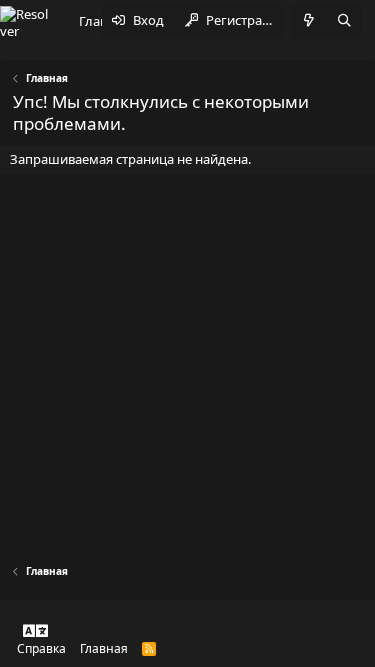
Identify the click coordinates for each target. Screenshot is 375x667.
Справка (41, 648)
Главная (104, 648)
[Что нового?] (309, 21)
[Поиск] (344, 21)
